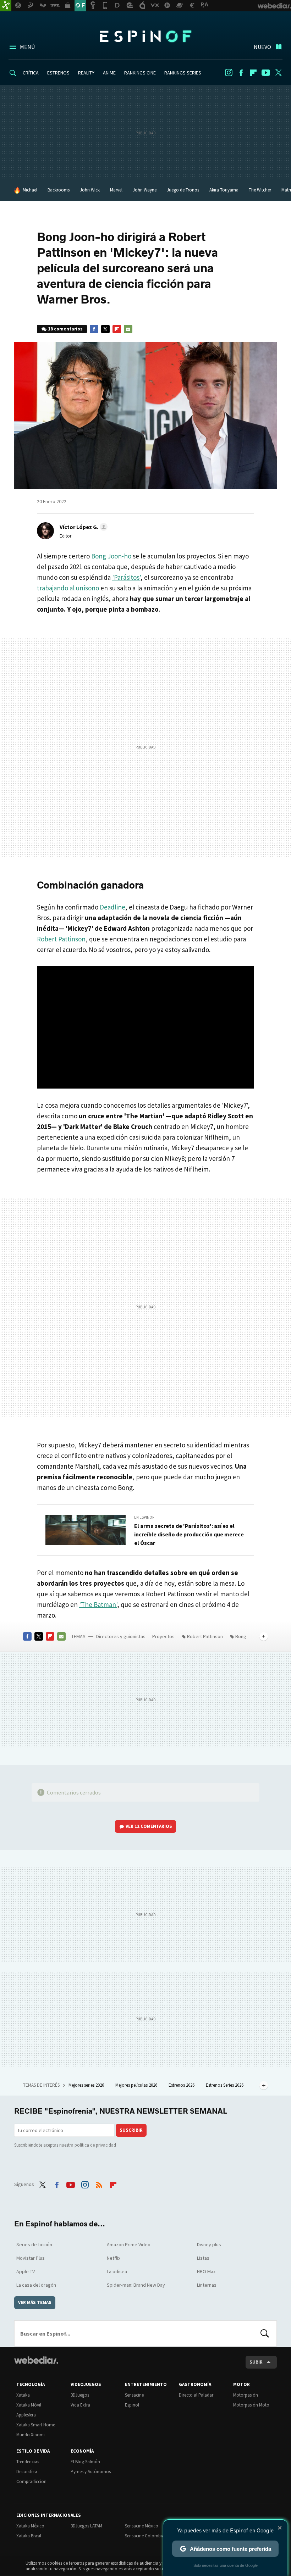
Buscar (265, 2333)
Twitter (278, 73)
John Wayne (145, 190)
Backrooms (59, 190)
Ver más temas (35, 2302)
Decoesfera (27, 2472)
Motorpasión (246, 2395)
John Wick (90, 190)
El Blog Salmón (85, 2462)
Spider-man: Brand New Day (136, 2285)
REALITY (86, 73)
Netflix (114, 2258)
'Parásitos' (126, 577)
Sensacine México (142, 2526)
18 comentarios (65, 329)
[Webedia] (36, 2360)
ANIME (109, 73)
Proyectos (163, 1636)
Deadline (112, 907)
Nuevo (262, 47)
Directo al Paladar (196, 2395)
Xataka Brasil (29, 2536)
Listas (203, 2258)
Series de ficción (34, 2244)
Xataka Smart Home (36, 2425)
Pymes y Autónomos (91, 2472)
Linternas (207, 2285)
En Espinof (144, 1517)
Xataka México (30, 2526)
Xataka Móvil (29, 2405)
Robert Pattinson (61, 939)
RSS (99, 2183)
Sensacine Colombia (145, 2536)
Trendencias (28, 2462)
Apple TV (26, 2271)
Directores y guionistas (121, 1636)
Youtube (266, 73)
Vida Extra (80, 2405)
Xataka (23, 2395)
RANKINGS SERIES (183, 73)
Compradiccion (31, 2482)
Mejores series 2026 (87, 2085)
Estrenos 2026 (182, 2085)
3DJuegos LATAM (86, 2526)
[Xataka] (6, 6)
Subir (256, 2362)
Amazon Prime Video (129, 2244)
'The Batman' (98, 1604)
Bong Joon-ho (111, 556)
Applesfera (26, 2415)
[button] (83, 527)
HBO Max (206, 2271)
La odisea (117, 2271)
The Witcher (260, 190)
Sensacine (134, 2395)
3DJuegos (80, 2395)
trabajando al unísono (68, 588)
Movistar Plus (31, 2258)
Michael (30, 190)
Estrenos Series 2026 (225, 2085)
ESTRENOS (58, 73)
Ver (149, 1826)
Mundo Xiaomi (31, 2435)
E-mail (128, 329)
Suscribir (131, 2130)
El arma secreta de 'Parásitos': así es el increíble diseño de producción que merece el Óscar (189, 1534)
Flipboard (253, 73)
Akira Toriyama (224, 190)
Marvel (116, 190)
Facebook (241, 73)
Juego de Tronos (183, 190)
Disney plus (209, 2244)
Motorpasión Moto (251, 2405)
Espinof (145, 36)
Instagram (229, 73)
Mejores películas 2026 (137, 2085)
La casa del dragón (36, 2285)
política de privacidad (95, 2145)
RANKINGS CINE (140, 73)
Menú (27, 47)
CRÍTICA (31, 73)
